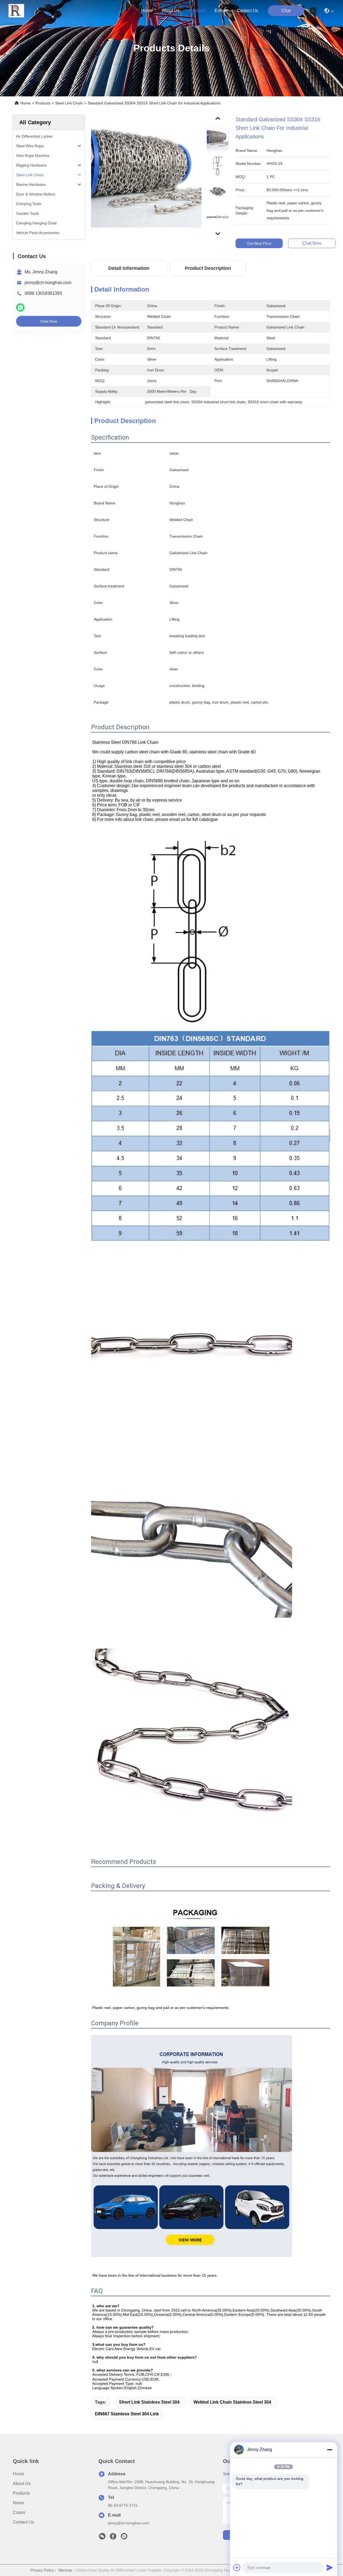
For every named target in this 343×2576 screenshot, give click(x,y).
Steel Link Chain (69, 103)
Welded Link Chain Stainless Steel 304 (232, 2402)
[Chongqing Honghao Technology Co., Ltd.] (16, 11)
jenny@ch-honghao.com (48, 283)
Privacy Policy (42, 2570)
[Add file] (237, 2567)
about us (171, 11)
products (197, 11)
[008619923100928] (124, 2538)
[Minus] (330, 2450)
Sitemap (65, 2570)
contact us (247, 11)
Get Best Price (259, 243)
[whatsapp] (20, 307)
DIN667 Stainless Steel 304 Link (127, 2414)
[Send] (330, 2567)
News (18, 2503)
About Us (22, 2484)
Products (43, 103)
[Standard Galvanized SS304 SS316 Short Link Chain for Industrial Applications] (146, 177)
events (221, 11)
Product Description (208, 268)
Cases (19, 2512)
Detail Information (129, 268)
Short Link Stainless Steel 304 (149, 2402)
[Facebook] (113, 2538)
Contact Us (23, 2522)
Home (147, 11)
